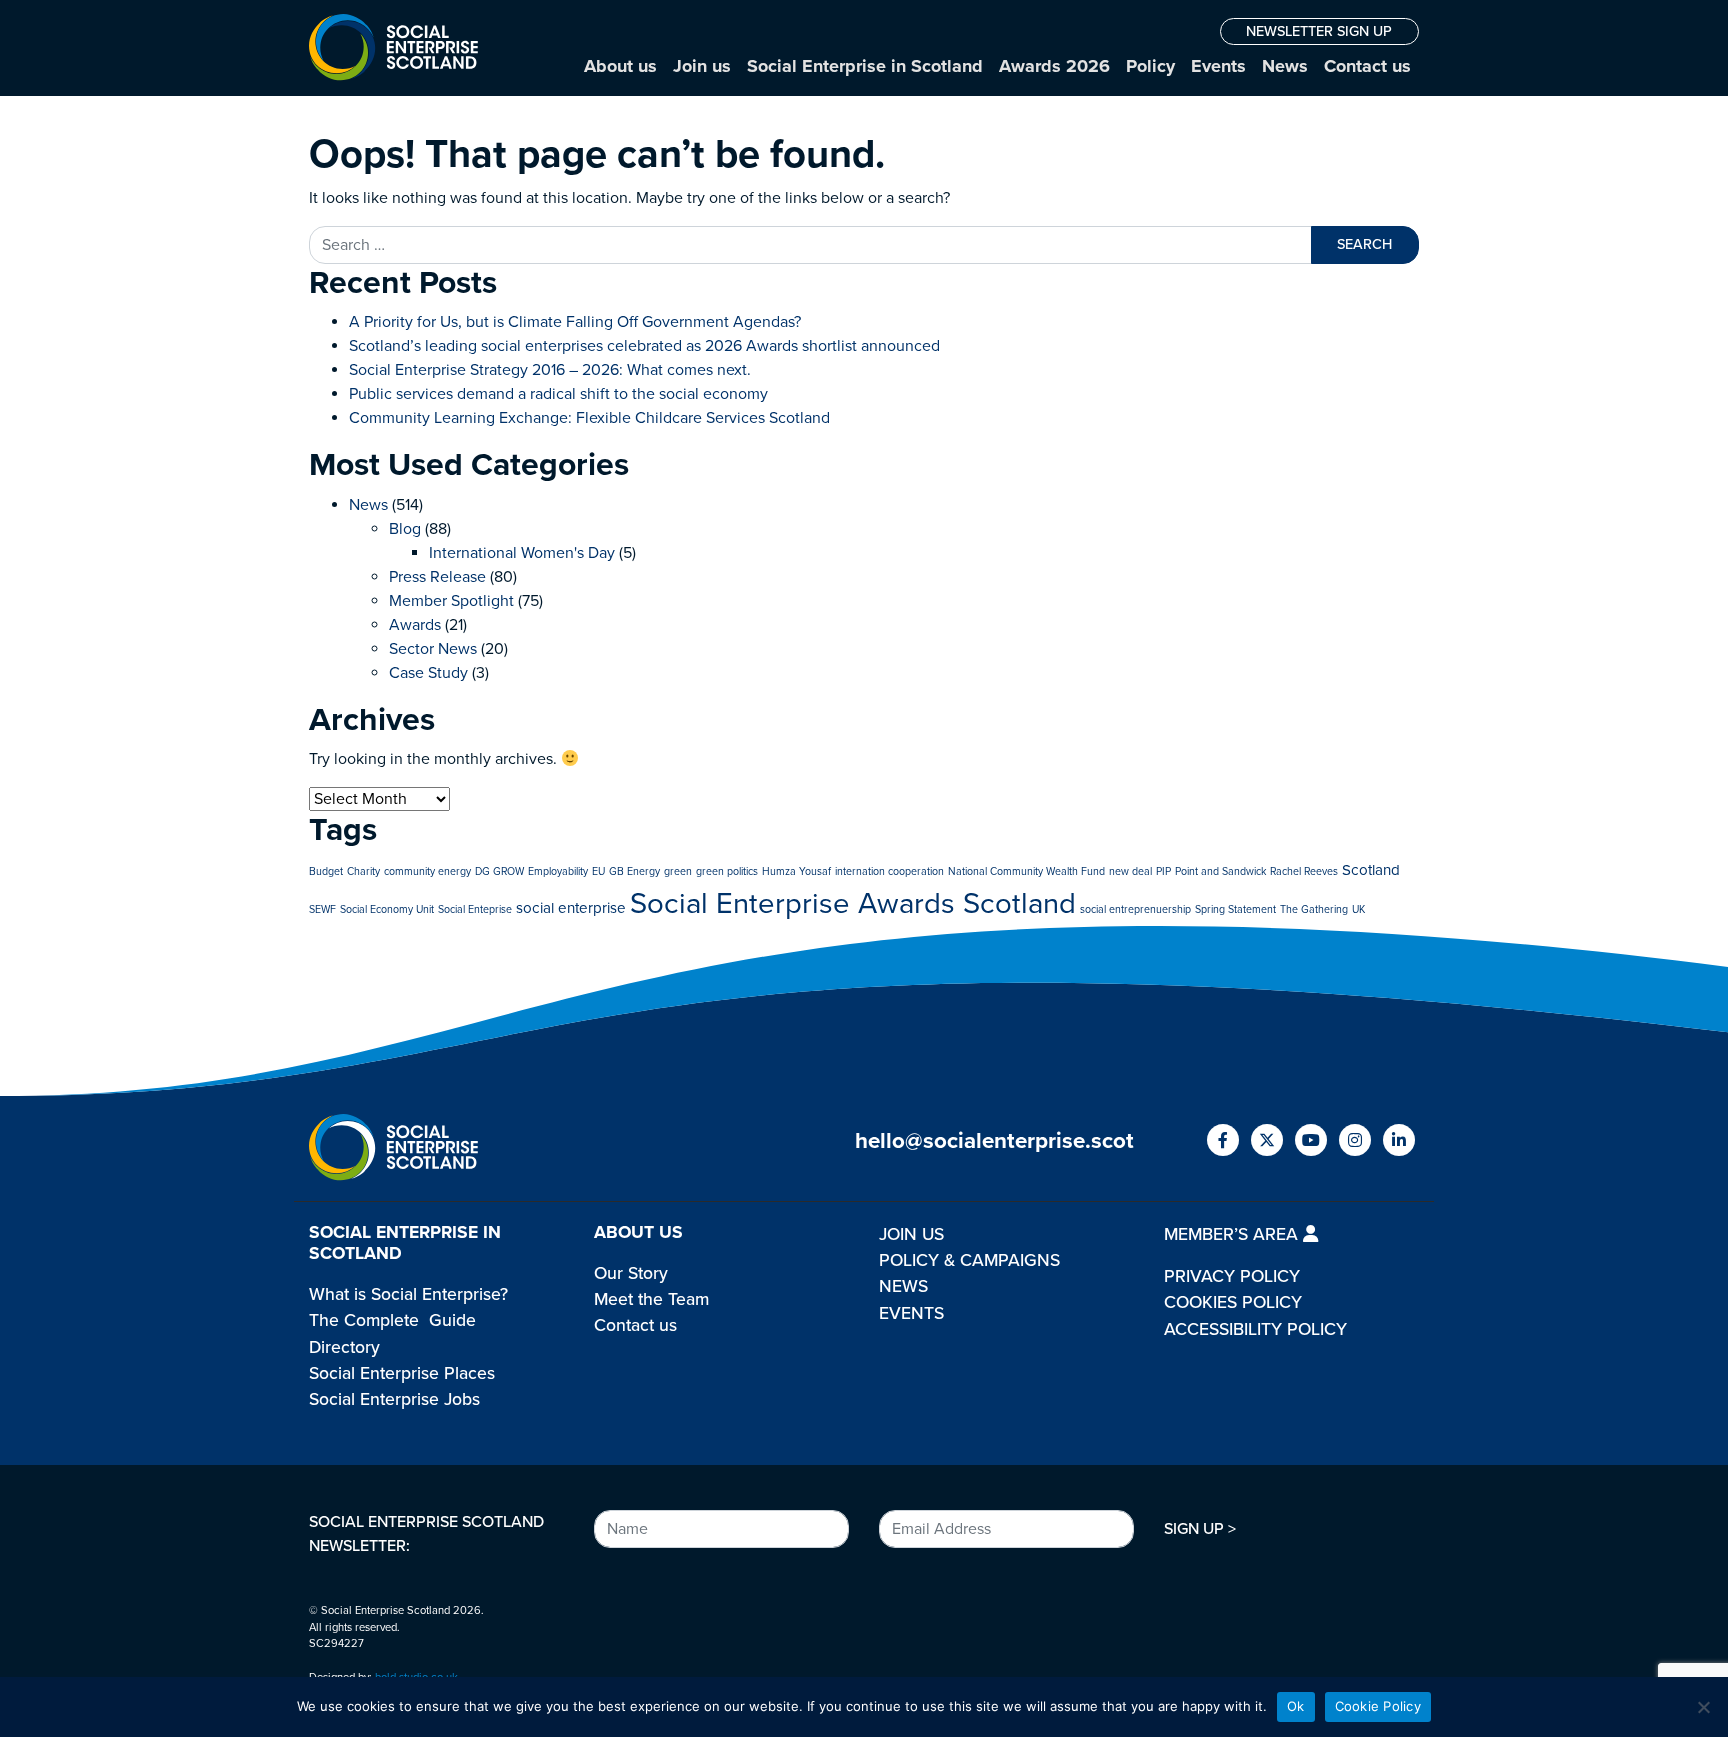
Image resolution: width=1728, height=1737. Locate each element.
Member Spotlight (451, 601)
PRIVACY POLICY (1232, 1276)
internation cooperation (889, 871)
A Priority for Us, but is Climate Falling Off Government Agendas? (575, 322)
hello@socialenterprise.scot (994, 1140)
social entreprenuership (1135, 909)
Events (1218, 66)
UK (1358, 909)
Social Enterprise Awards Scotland (853, 903)
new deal (1130, 871)
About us (620, 66)
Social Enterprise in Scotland (865, 66)
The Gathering (1314, 909)
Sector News (433, 649)
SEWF (322, 909)
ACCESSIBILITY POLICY (1255, 1329)
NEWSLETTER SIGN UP (1319, 31)
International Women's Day (522, 553)
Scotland (1371, 870)
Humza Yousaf (796, 871)
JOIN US (911, 1234)
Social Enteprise (475, 909)
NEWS (903, 1286)
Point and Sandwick (1220, 871)
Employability (558, 871)
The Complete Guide (392, 1320)
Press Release (437, 577)
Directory (344, 1347)
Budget (326, 871)
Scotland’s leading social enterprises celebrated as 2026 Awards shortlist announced (644, 346)
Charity (363, 871)
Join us (702, 66)
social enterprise (571, 908)
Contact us (1367, 66)
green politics (727, 871)
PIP (1163, 871)
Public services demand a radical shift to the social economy (558, 394)
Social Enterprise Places (402, 1373)
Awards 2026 (1054, 66)
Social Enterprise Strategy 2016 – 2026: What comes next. (550, 370)
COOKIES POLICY (1233, 1302)
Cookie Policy (1378, 1706)
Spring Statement (1235, 909)
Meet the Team (651, 1299)
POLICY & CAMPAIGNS (969, 1260)
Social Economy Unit (387, 909)
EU (598, 871)
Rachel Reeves (1304, 871)
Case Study (428, 673)
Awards (415, 625)
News (1285, 66)
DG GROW (499, 871)
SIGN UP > (1200, 1529)
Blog (405, 529)
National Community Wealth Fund (1026, 871)
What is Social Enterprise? (408, 1294)
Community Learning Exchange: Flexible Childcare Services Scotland (589, 418)
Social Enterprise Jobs (394, 1399)
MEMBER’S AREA (1233, 1234)
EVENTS (911, 1313)
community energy (427, 871)
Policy (1150, 66)
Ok (1296, 1706)
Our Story (631, 1273)
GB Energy (634, 871)
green (678, 871)
